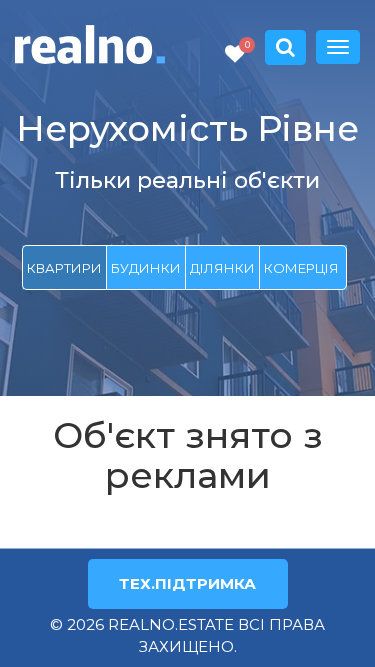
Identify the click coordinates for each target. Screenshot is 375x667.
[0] (235, 54)
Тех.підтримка (187, 583)
